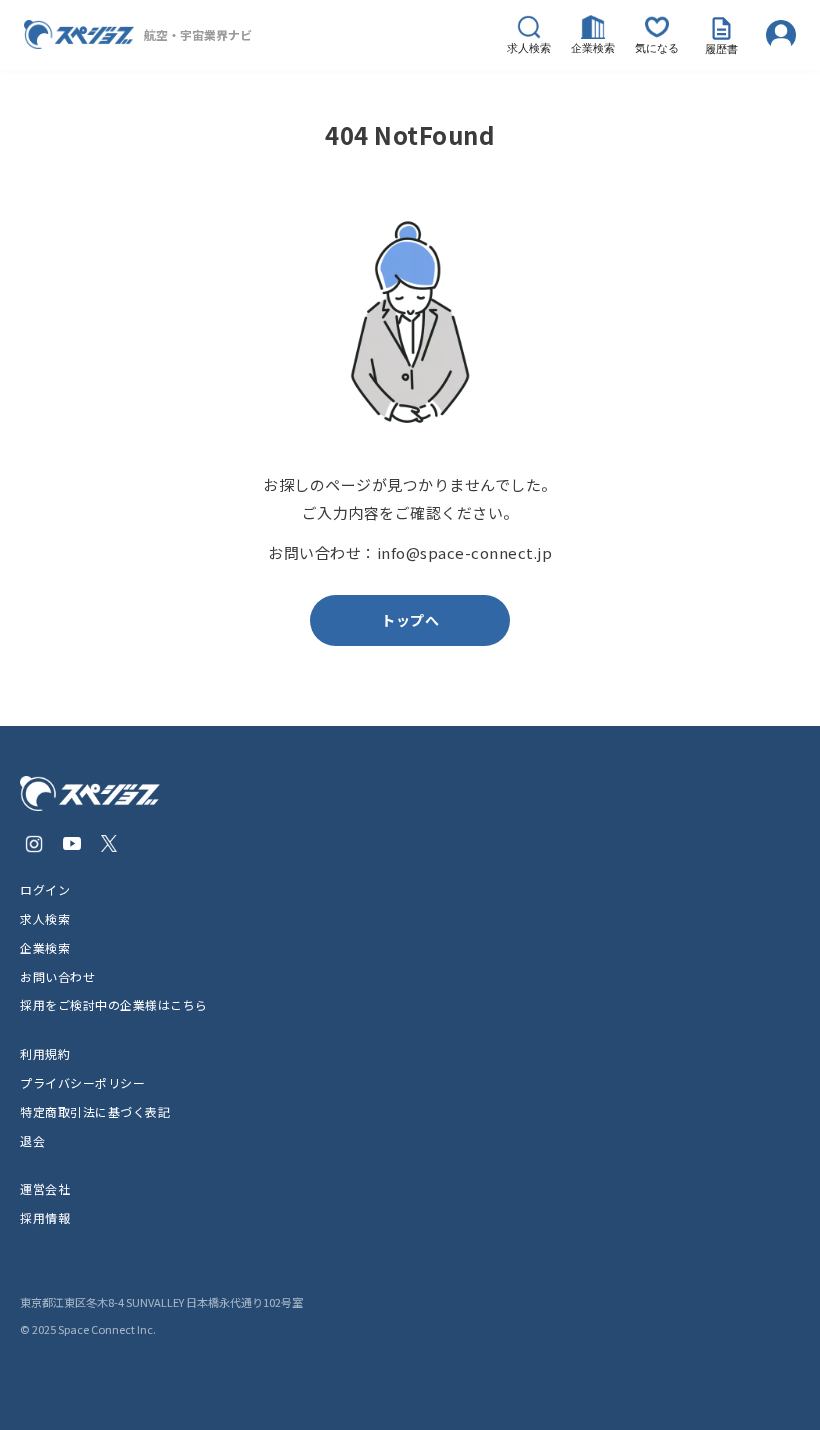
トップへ (410, 620)
